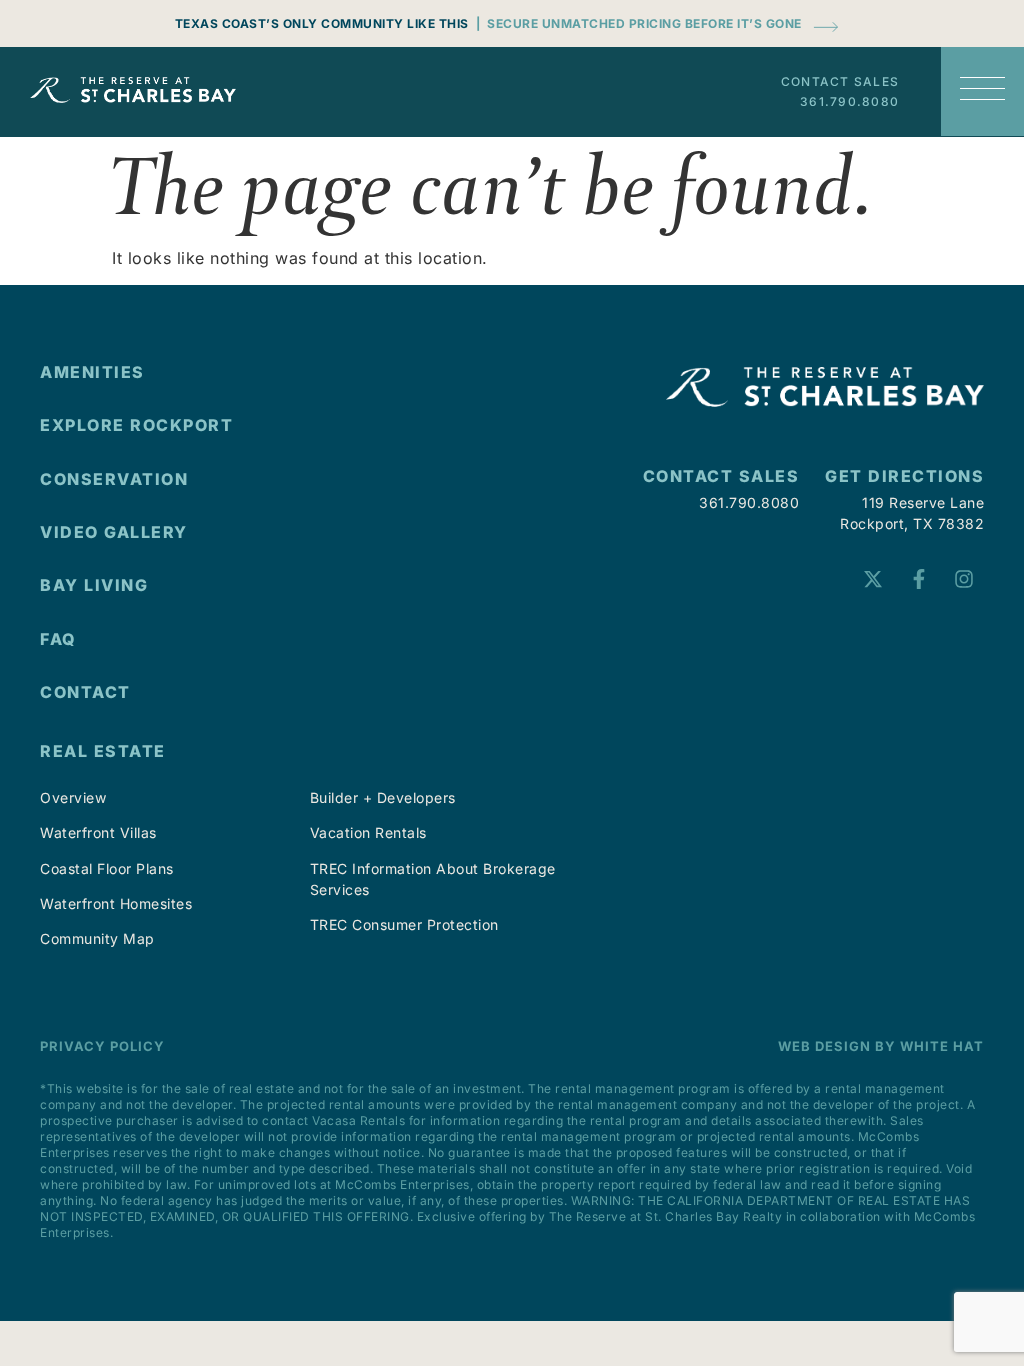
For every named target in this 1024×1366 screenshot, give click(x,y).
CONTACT (85, 692)
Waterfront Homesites (116, 903)
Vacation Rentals (368, 832)
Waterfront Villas (98, 832)
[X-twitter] (873, 579)
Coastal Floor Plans (107, 868)
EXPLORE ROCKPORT (136, 425)
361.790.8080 (849, 101)
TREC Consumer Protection (404, 924)
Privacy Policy (102, 1046)
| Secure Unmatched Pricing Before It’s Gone (639, 23)
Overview (73, 797)
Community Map (97, 938)
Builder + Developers (383, 797)
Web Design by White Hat (881, 1046)
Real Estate (103, 751)
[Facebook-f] (919, 579)
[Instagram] (964, 579)
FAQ (58, 639)
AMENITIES (92, 372)
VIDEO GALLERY (114, 532)
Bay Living (94, 585)
